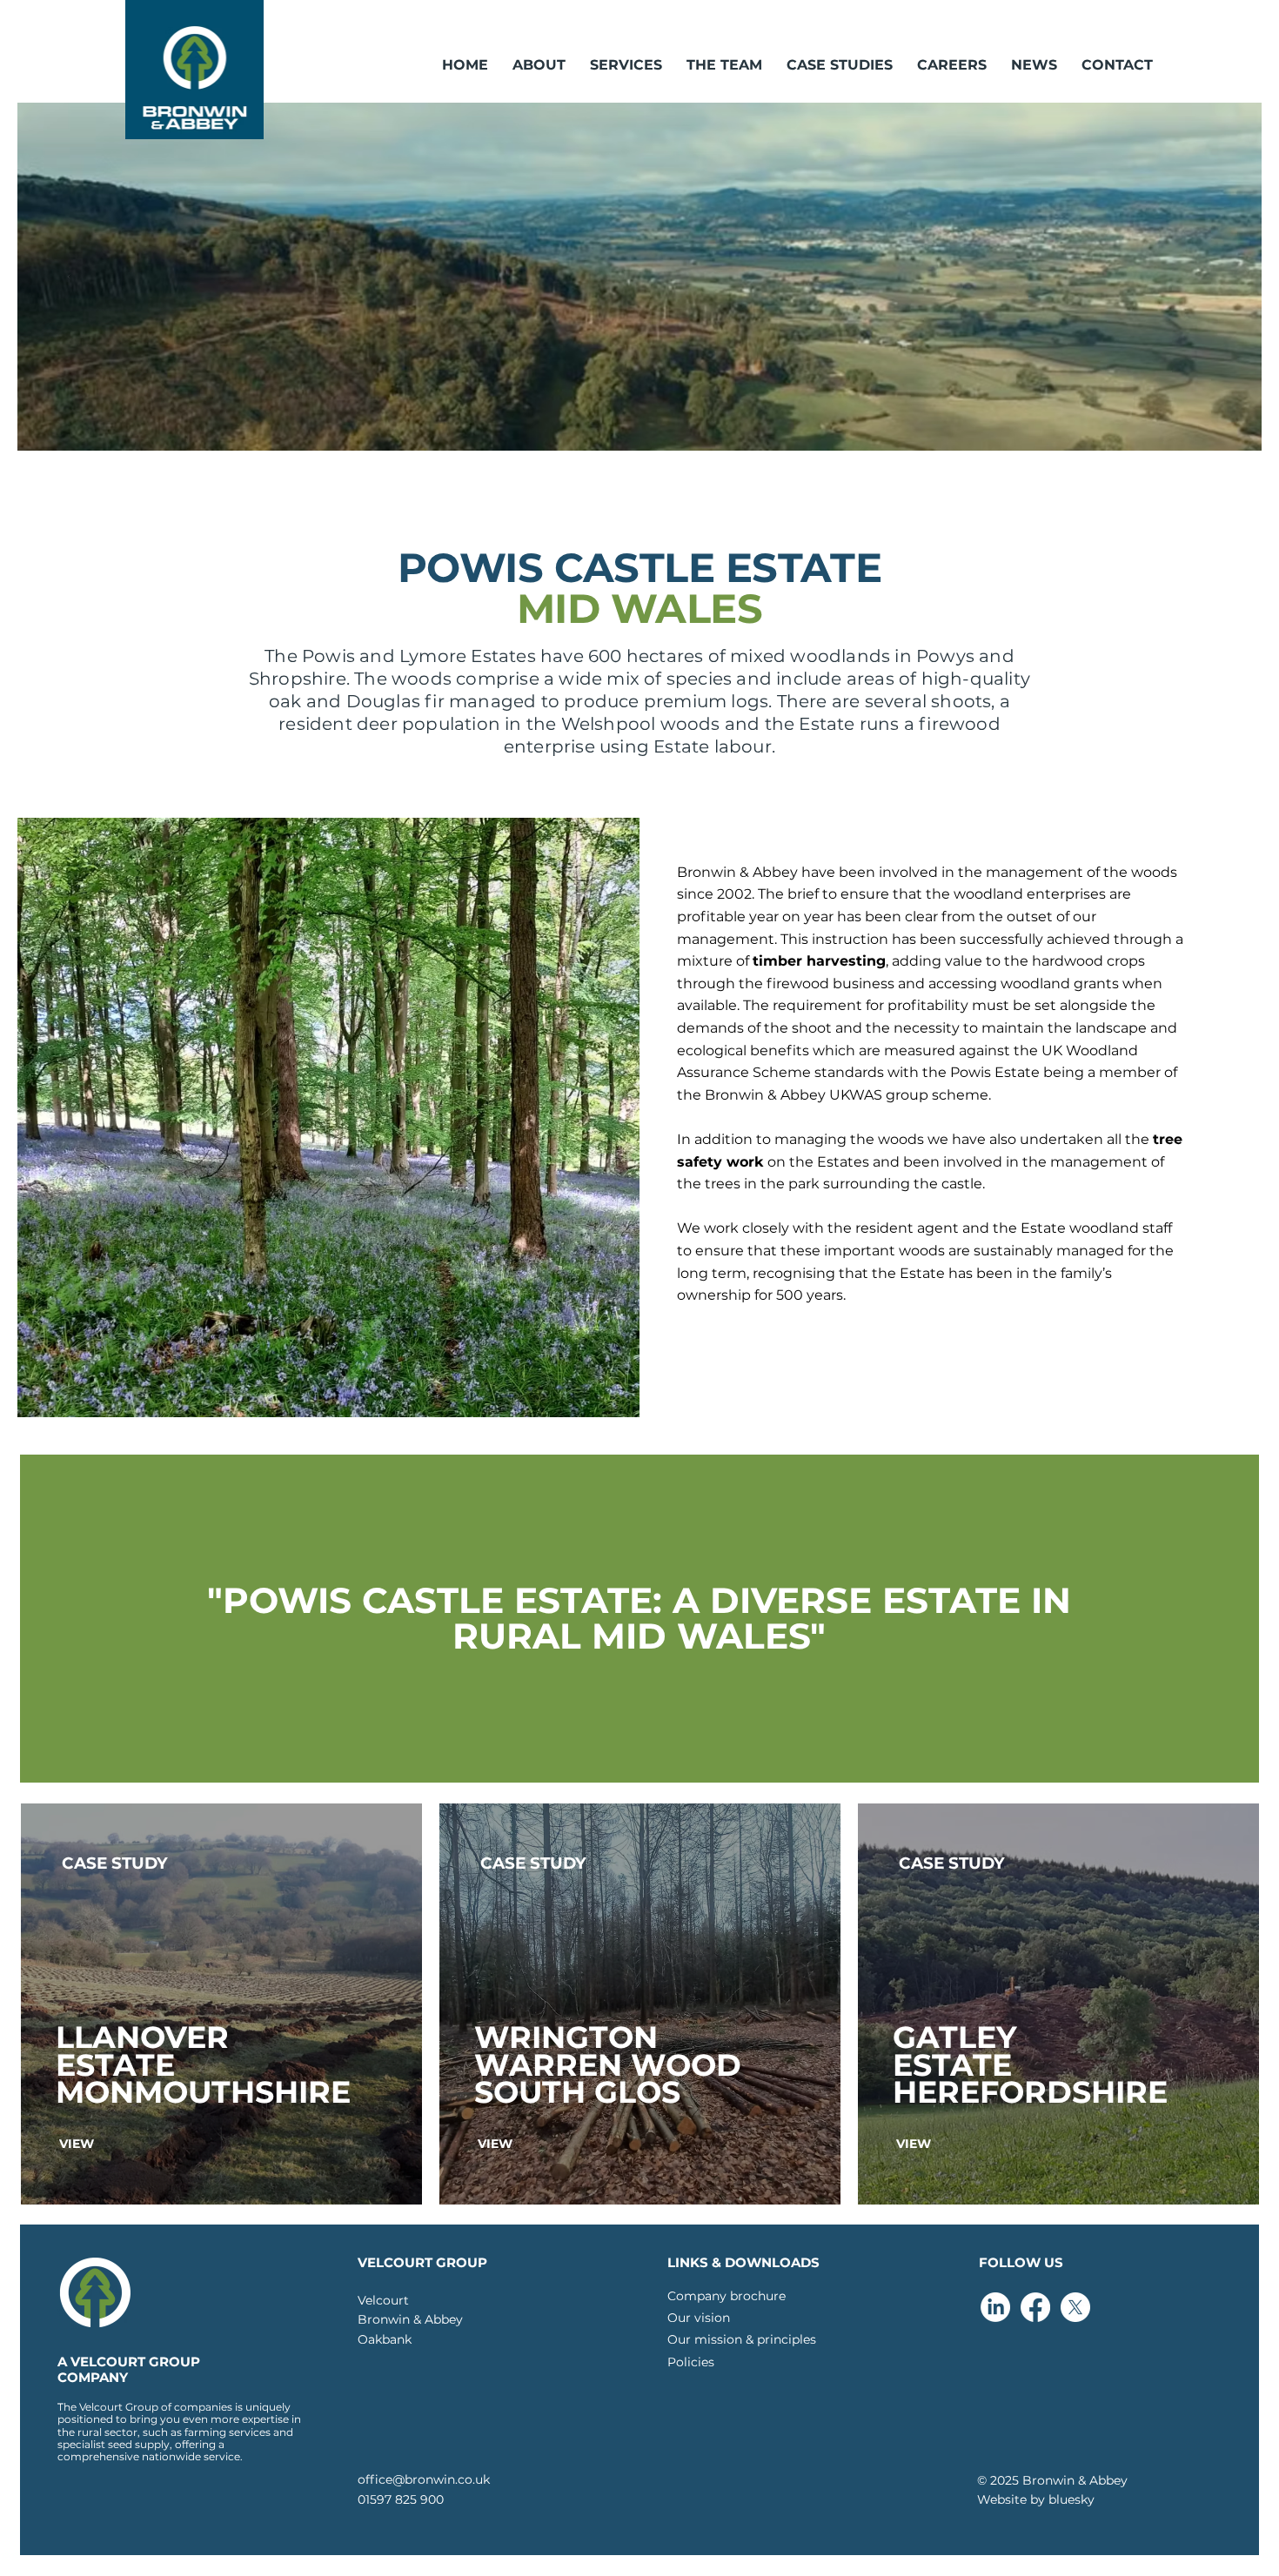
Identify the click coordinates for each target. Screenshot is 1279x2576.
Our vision (699, 2318)
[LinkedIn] (995, 2307)
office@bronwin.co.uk (424, 2479)
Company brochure (727, 2296)
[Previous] (69, 277)
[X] (1075, 2307)
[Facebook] (1035, 2307)
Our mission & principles (742, 2339)
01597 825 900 (401, 2499)
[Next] (1210, 277)
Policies (691, 2362)
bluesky (1071, 2499)
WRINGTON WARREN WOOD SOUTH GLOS (608, 2064)
